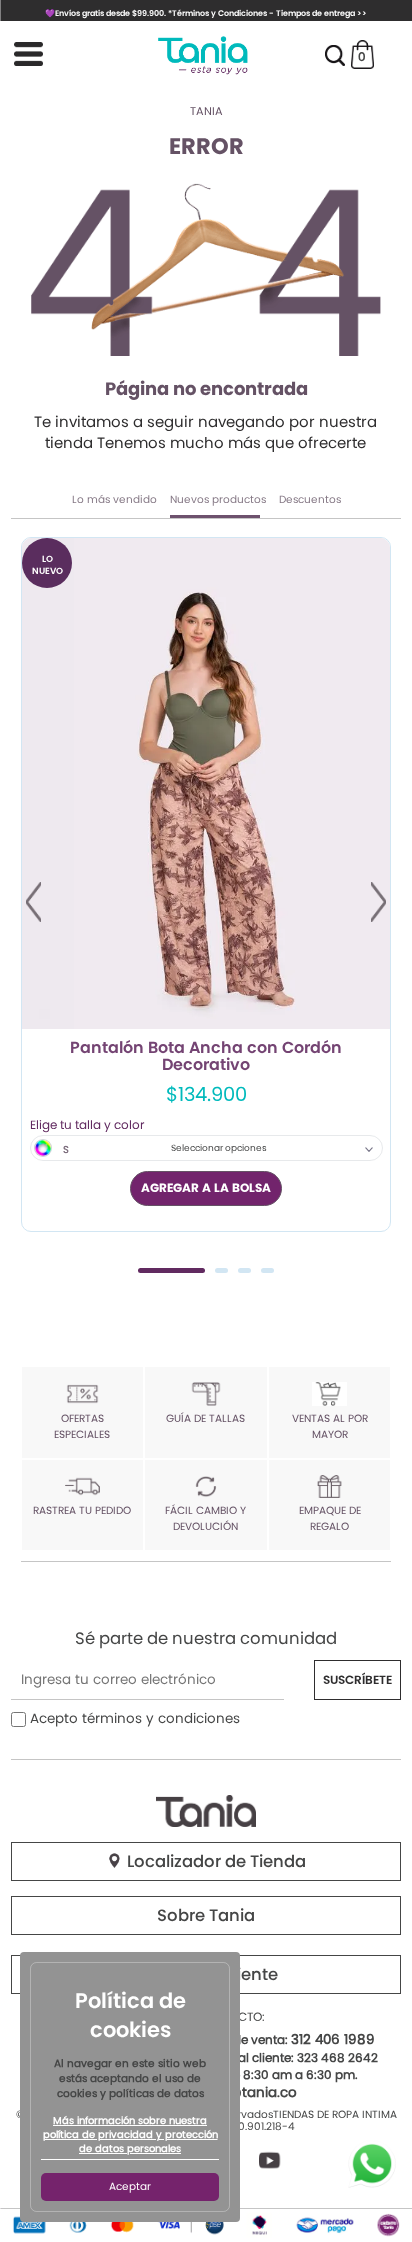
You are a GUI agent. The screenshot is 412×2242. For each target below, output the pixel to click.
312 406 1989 (333, 2039)
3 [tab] (244, 1270)
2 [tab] (221, 1270)
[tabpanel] (206, 884)
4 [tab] (267, 1270)
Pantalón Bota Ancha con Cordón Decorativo (206, 1057)
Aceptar (130, 2186)
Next (378, 902)
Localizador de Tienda (214, 1861)
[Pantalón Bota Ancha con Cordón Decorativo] (206, 783)
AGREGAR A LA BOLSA (206, 1187)
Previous (33, 902)
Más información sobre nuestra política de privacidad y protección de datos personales (130, 2135)
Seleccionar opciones (219, 1148)
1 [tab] (171, 1270)
